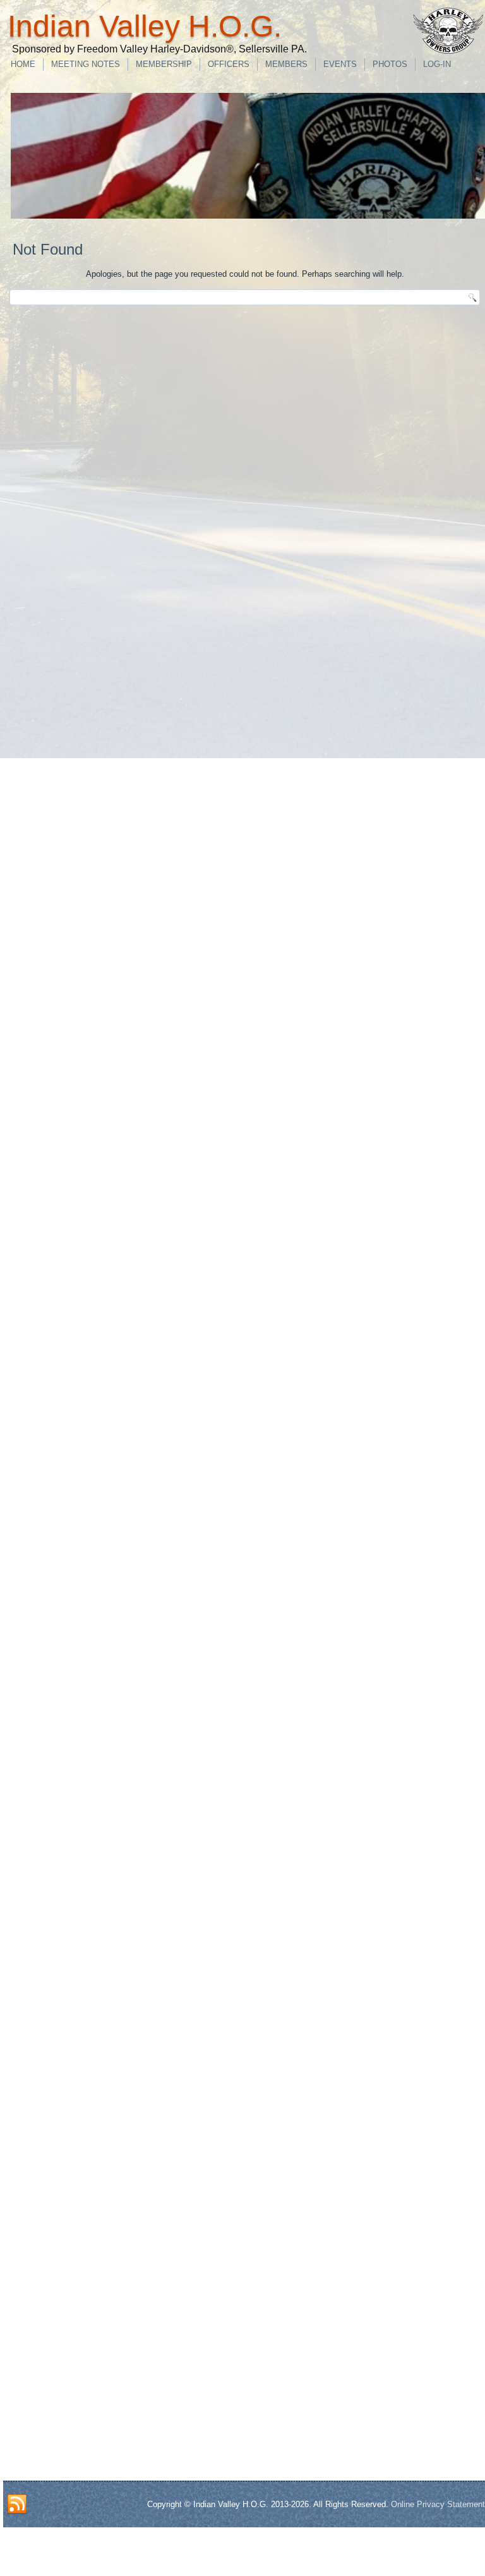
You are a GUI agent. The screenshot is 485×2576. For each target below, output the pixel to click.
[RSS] (17, 2505)
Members (286, 64)
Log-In (437, 64)
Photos (390, 64)
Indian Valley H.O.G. (145, 26)
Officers (229, 64)
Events (340, 64)
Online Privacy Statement (438, 2504)
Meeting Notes (86, 64)
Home (23, 64)
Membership (164, 64)
